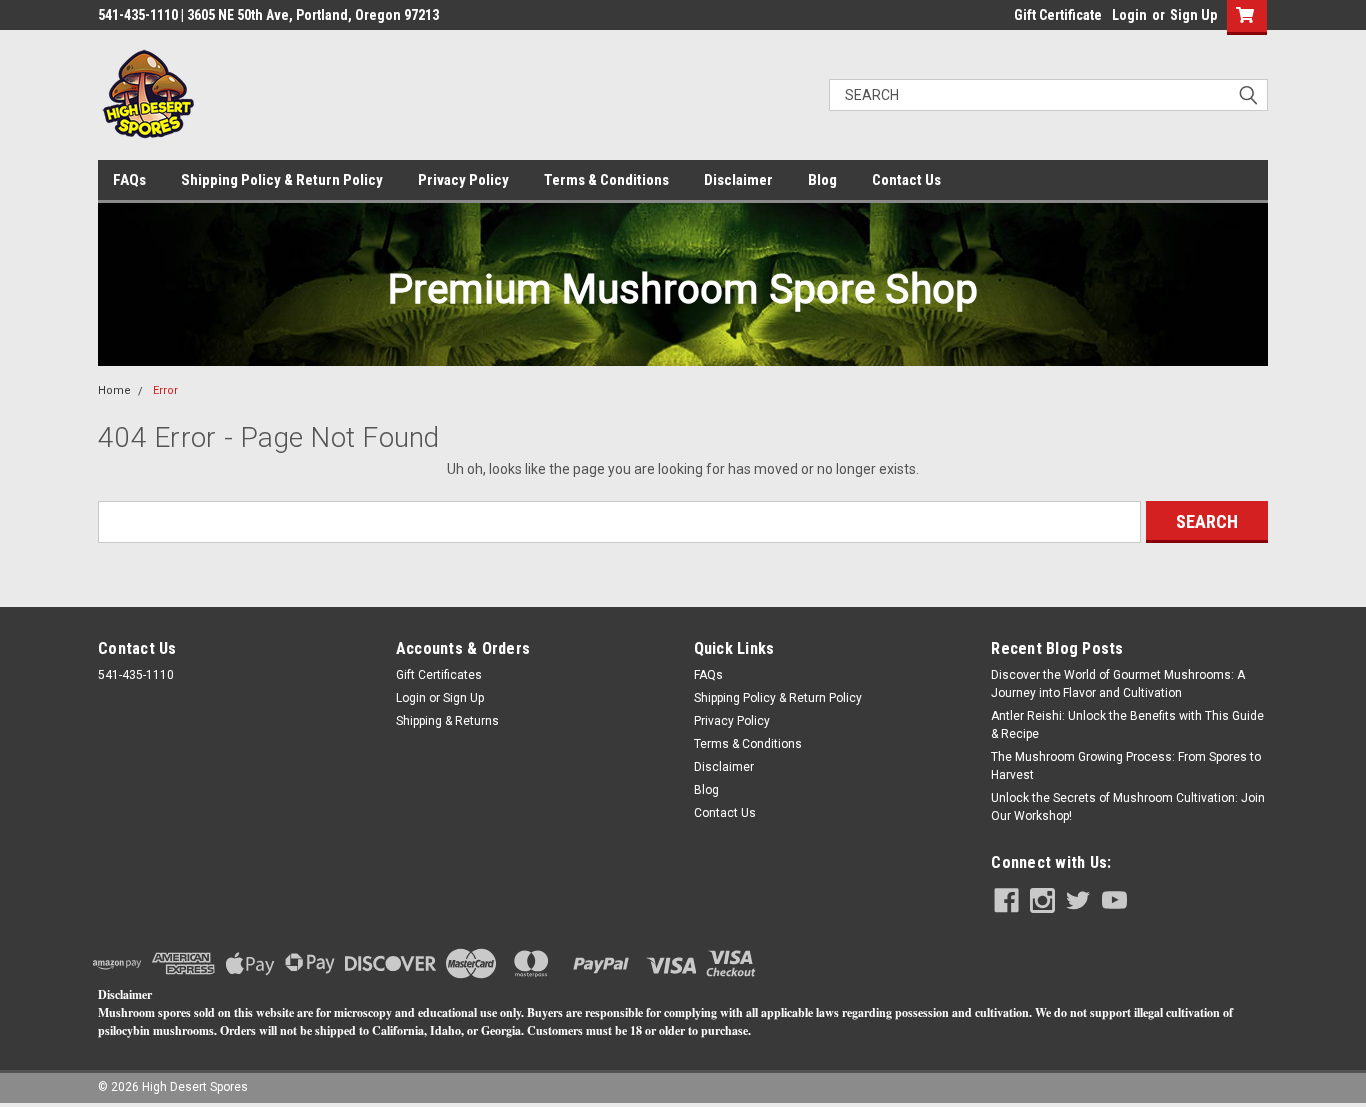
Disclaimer (738, 180)
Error (165, 390)
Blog (822, 180)
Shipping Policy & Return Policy (282, 180)
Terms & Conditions (606, 180)
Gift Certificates (439, 675)
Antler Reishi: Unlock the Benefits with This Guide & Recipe (1127, 725)
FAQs (129, 180)
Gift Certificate (1058, 15)
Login (1129, 15)
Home (114, 390)
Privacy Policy (463, 180)
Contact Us (906, 180)
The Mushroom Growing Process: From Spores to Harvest (1126, 766)
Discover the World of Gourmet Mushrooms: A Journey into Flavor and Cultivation (1118, 684)
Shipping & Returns (447, 721)
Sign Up (1193, 15)
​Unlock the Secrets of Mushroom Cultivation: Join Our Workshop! (1128, 807)
